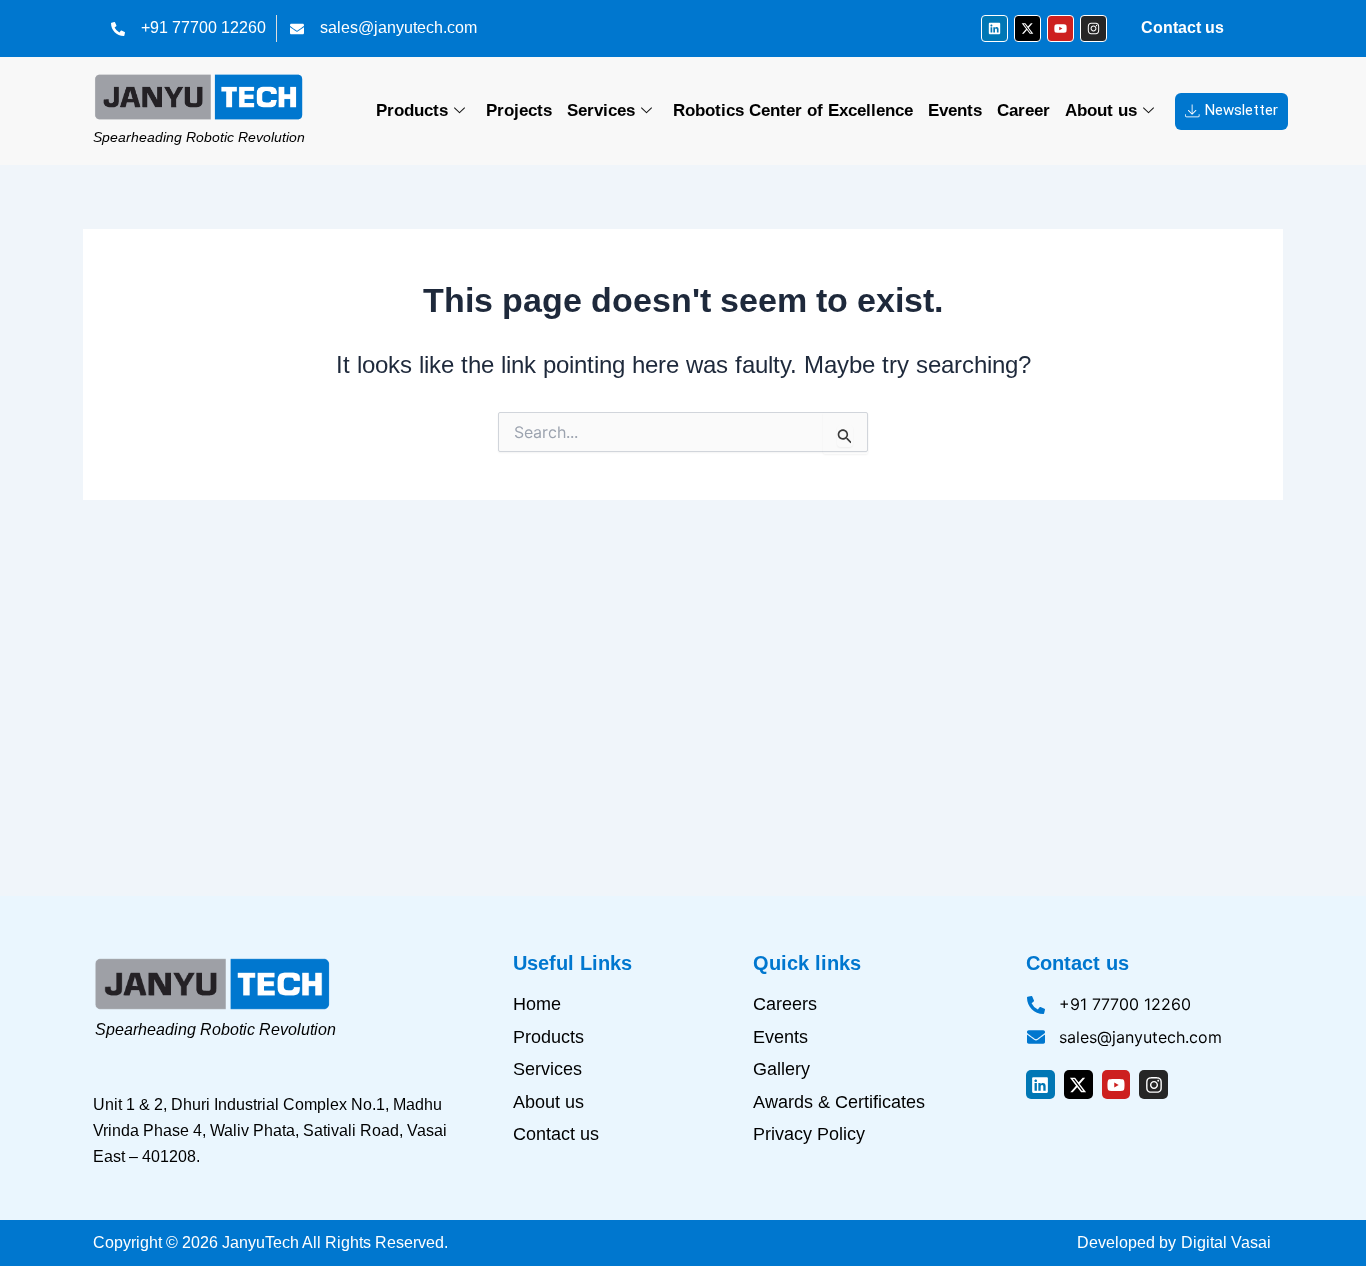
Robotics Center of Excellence (793, 110)
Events (955, 110)
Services (601, 110)
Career (1023, 110)
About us (1101, 110)
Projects (519, 110)
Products (412, 110)
